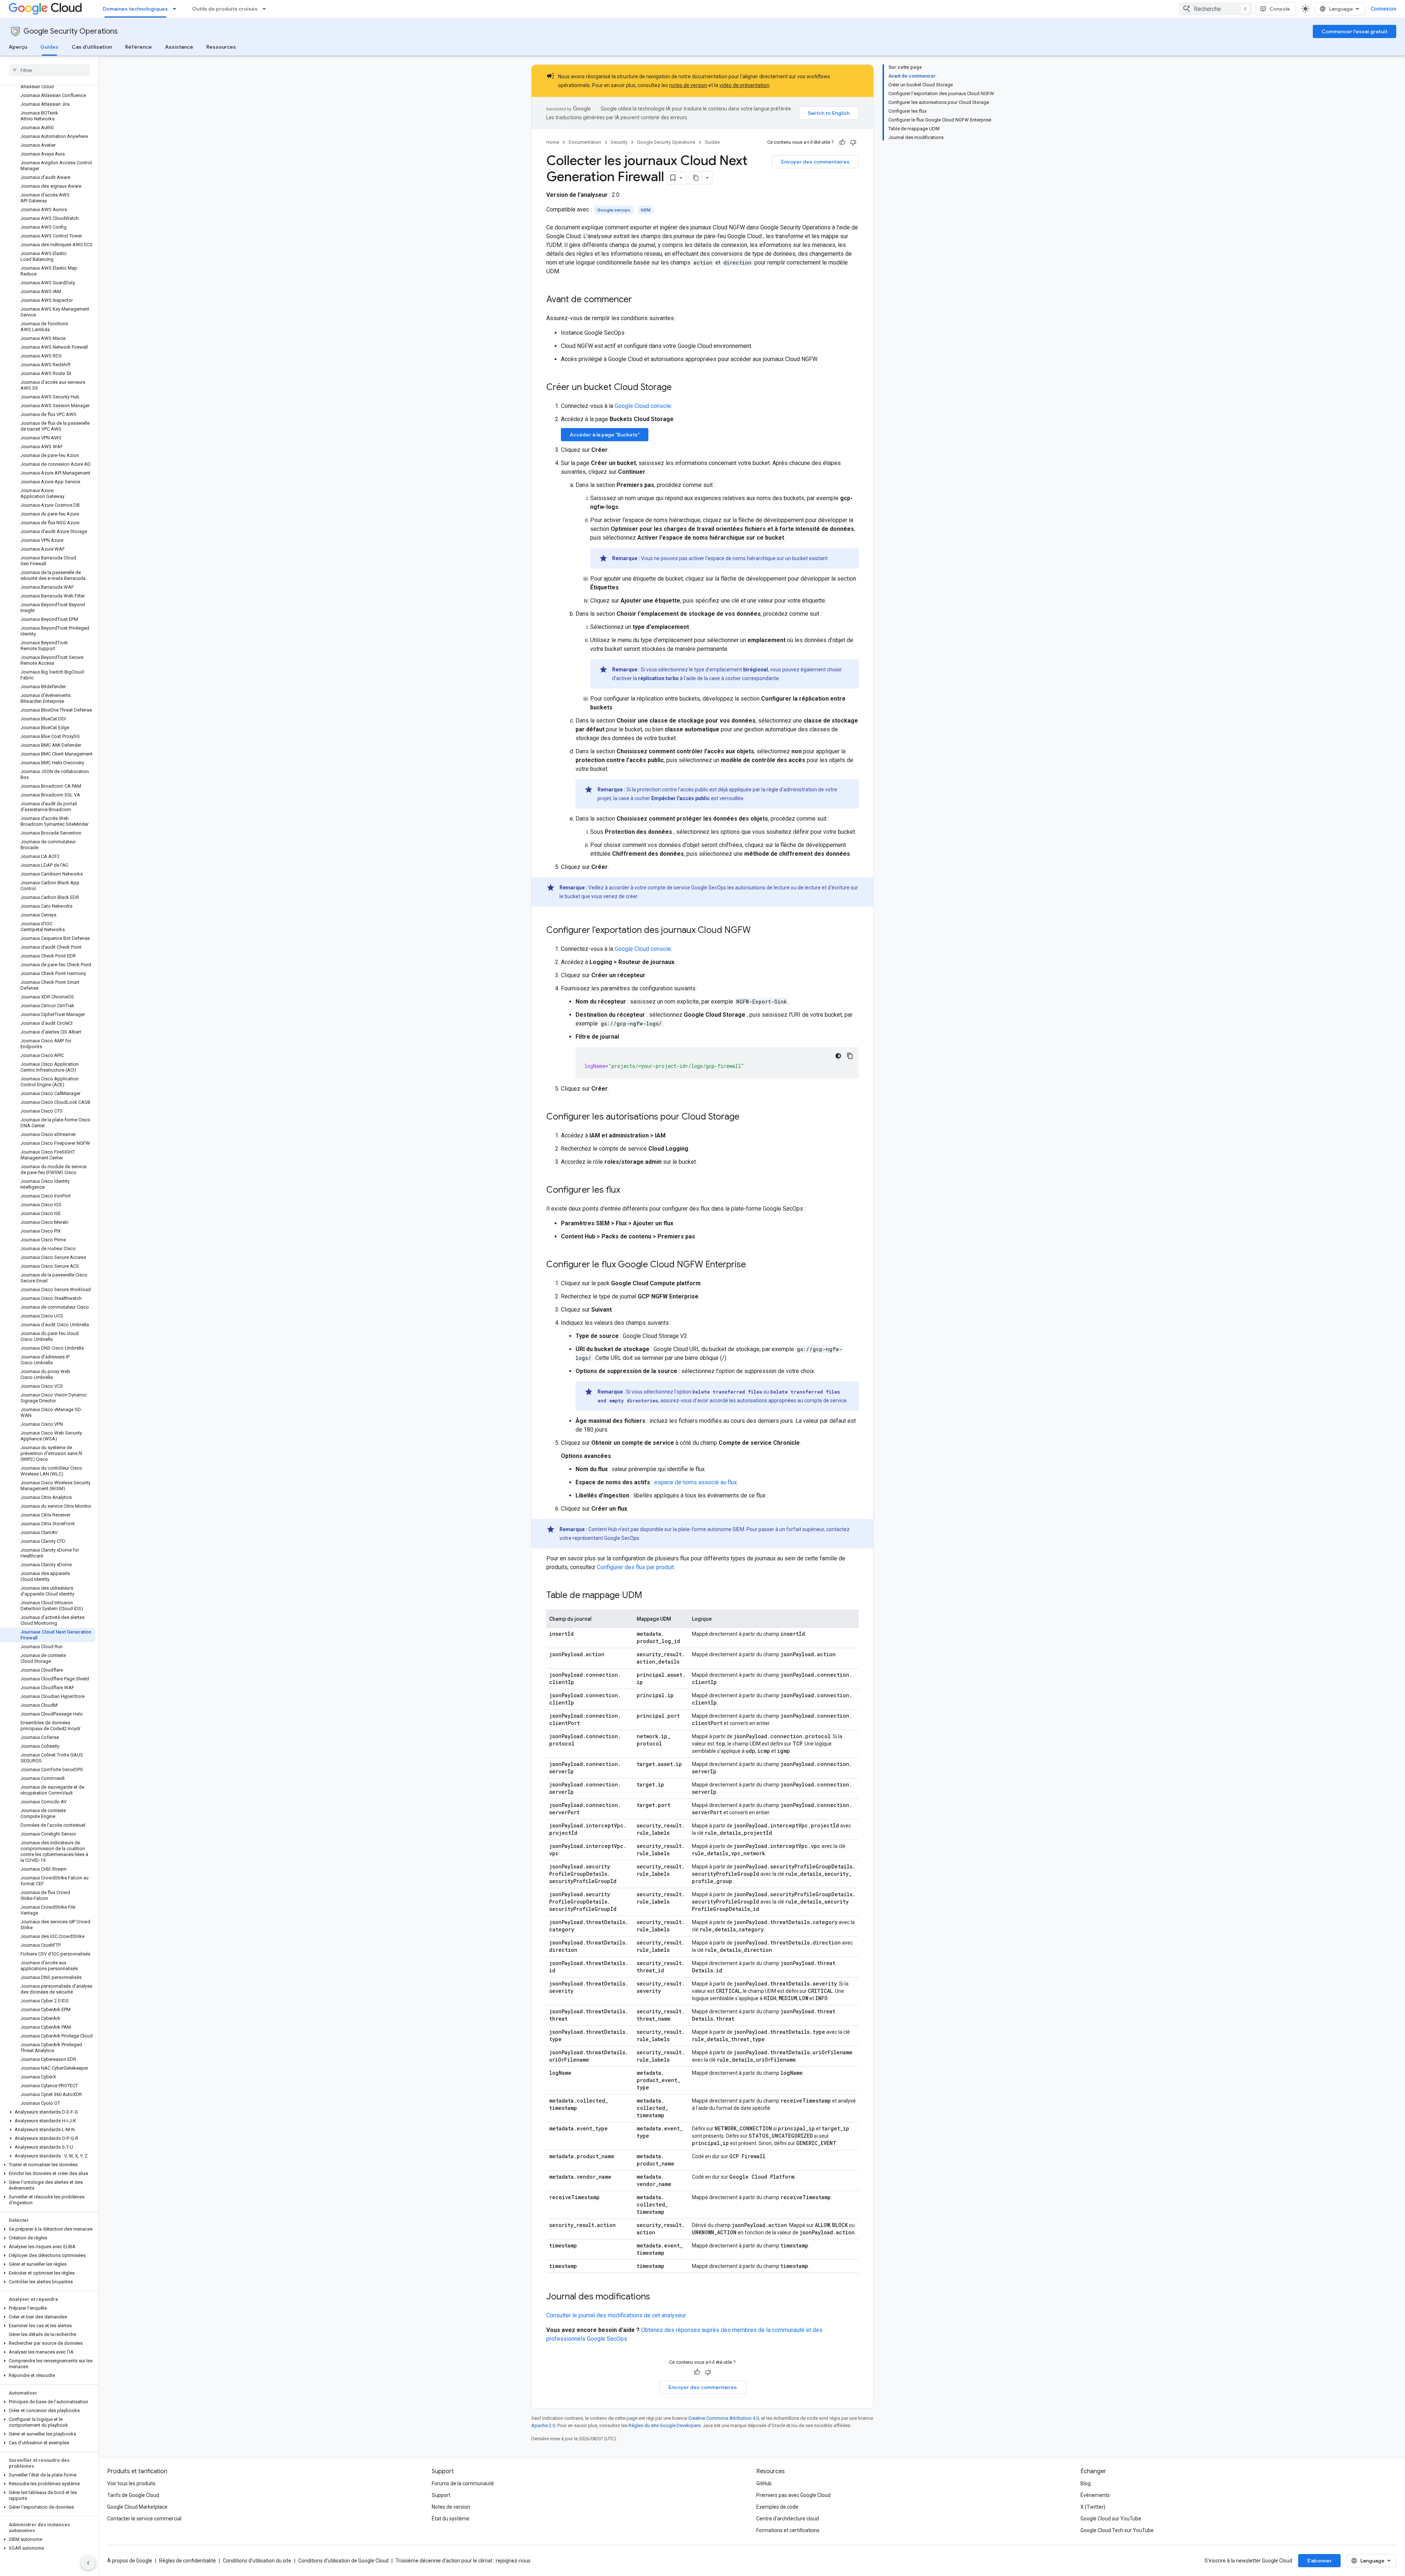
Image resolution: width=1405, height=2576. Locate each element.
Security (619, 142)
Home (553, 142)
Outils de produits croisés (225, 9)
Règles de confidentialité (188, 2561)
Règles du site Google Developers (665, 2425)
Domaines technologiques (135, 9)
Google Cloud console (643, 406)
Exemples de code (777, 2507)
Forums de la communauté (463, 2483)
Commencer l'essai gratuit (1355, 31)
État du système (451, 2519)
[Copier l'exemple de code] (850, 1056)
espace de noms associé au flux (696, 1482)
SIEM (646, 210)
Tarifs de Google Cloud (133, 2495)
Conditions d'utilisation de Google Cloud (343, 2561)
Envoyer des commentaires (815, 162)
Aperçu (18, 47)
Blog (1086, 2483)
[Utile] (842, 142)
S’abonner (1319, 2561)
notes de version (688, 85)
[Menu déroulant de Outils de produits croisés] (266, 9)
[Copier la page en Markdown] (696, 178)
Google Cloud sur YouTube (1111, 2519)
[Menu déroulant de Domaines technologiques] (177, 9)
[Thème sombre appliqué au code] (838, 1056)
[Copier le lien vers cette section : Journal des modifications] (657, 2297)
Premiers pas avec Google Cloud (793, 2495)
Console (1280, 9)
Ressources (221, 47)
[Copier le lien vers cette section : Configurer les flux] (627, 1190)
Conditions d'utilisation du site (257, 2561)
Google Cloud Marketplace (137, 2507)
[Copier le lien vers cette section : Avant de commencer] (639, 300)
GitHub (764, 2483)
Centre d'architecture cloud (788, 2519)
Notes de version (451, 2507)
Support (441, 2495)
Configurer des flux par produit (635, 1567)
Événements (1095, 2495)
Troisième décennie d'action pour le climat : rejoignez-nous (463, 2561)
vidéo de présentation (744, 85)
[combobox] (1216, 9)
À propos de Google (130, 2561)
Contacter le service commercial (144, 2519)
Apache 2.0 (543, 2425)
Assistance (179, 47)
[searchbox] (49, 70)
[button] (48, 2112)
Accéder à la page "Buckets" (605, 435)
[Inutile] (853, 142)
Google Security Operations (71, 31)
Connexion (1383, 9)
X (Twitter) (1093, 2507)
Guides (49, 47)
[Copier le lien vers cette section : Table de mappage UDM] (649, 1596)
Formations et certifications (788, 2530)
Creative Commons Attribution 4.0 (724, 2418)
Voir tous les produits (131, 2483)
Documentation (585, 142)
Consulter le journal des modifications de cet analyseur (616, 2315)
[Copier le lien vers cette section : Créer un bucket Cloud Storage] (679, 388)
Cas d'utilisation (92, 47)
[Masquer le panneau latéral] (88, 2563)
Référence (138, 47)
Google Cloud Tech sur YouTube (1117, 2530)
